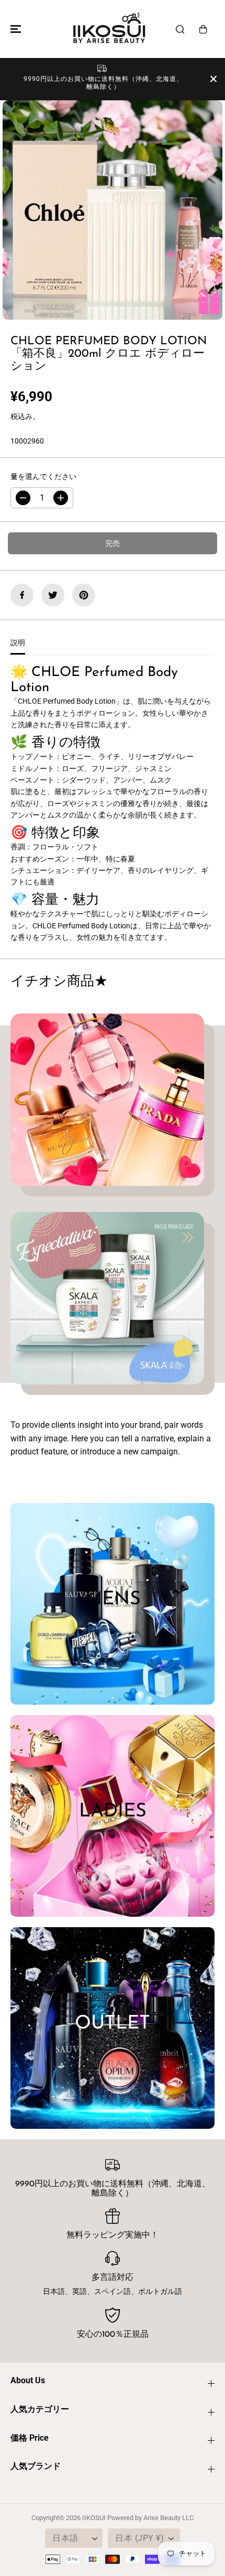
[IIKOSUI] (110, 29)
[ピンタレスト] (84, 595)
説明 (18, 643)
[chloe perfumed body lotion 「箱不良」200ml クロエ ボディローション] (113, 210)
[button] (14, 29)
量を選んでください (43, 476)
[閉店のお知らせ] (213, 79)
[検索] (180, 29)
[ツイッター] (53, 595)
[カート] (203, 29)
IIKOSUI (94, 2518)
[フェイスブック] (22, 595)
